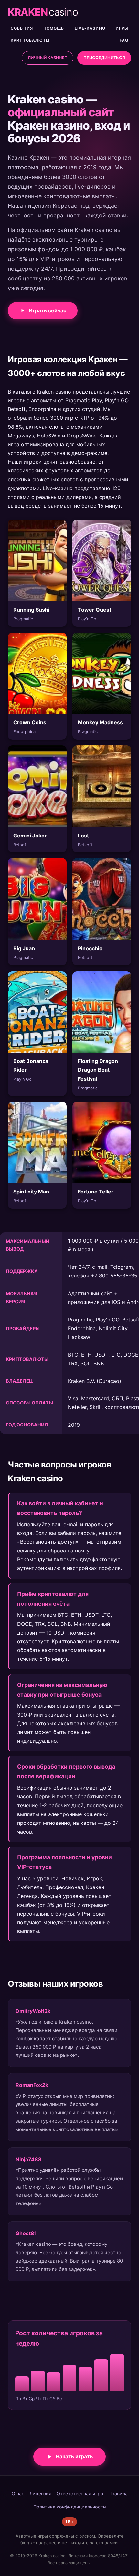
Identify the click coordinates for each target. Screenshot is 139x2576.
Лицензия (40, 2493)
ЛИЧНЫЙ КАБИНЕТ (48, 58)
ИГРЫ (122, 28)
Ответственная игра (80, 2493)
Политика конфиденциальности (70, 2507)
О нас (18, 2493)
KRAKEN (43, 12)
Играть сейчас (48, 310)
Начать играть (74, 2456)
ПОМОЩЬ (54, 28)
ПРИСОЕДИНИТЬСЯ (104, 58)
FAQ (124, 40)
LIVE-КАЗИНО (90, 28)
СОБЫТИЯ (22, 28)
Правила (118, 2493)
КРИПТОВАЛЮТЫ (30, 40)
